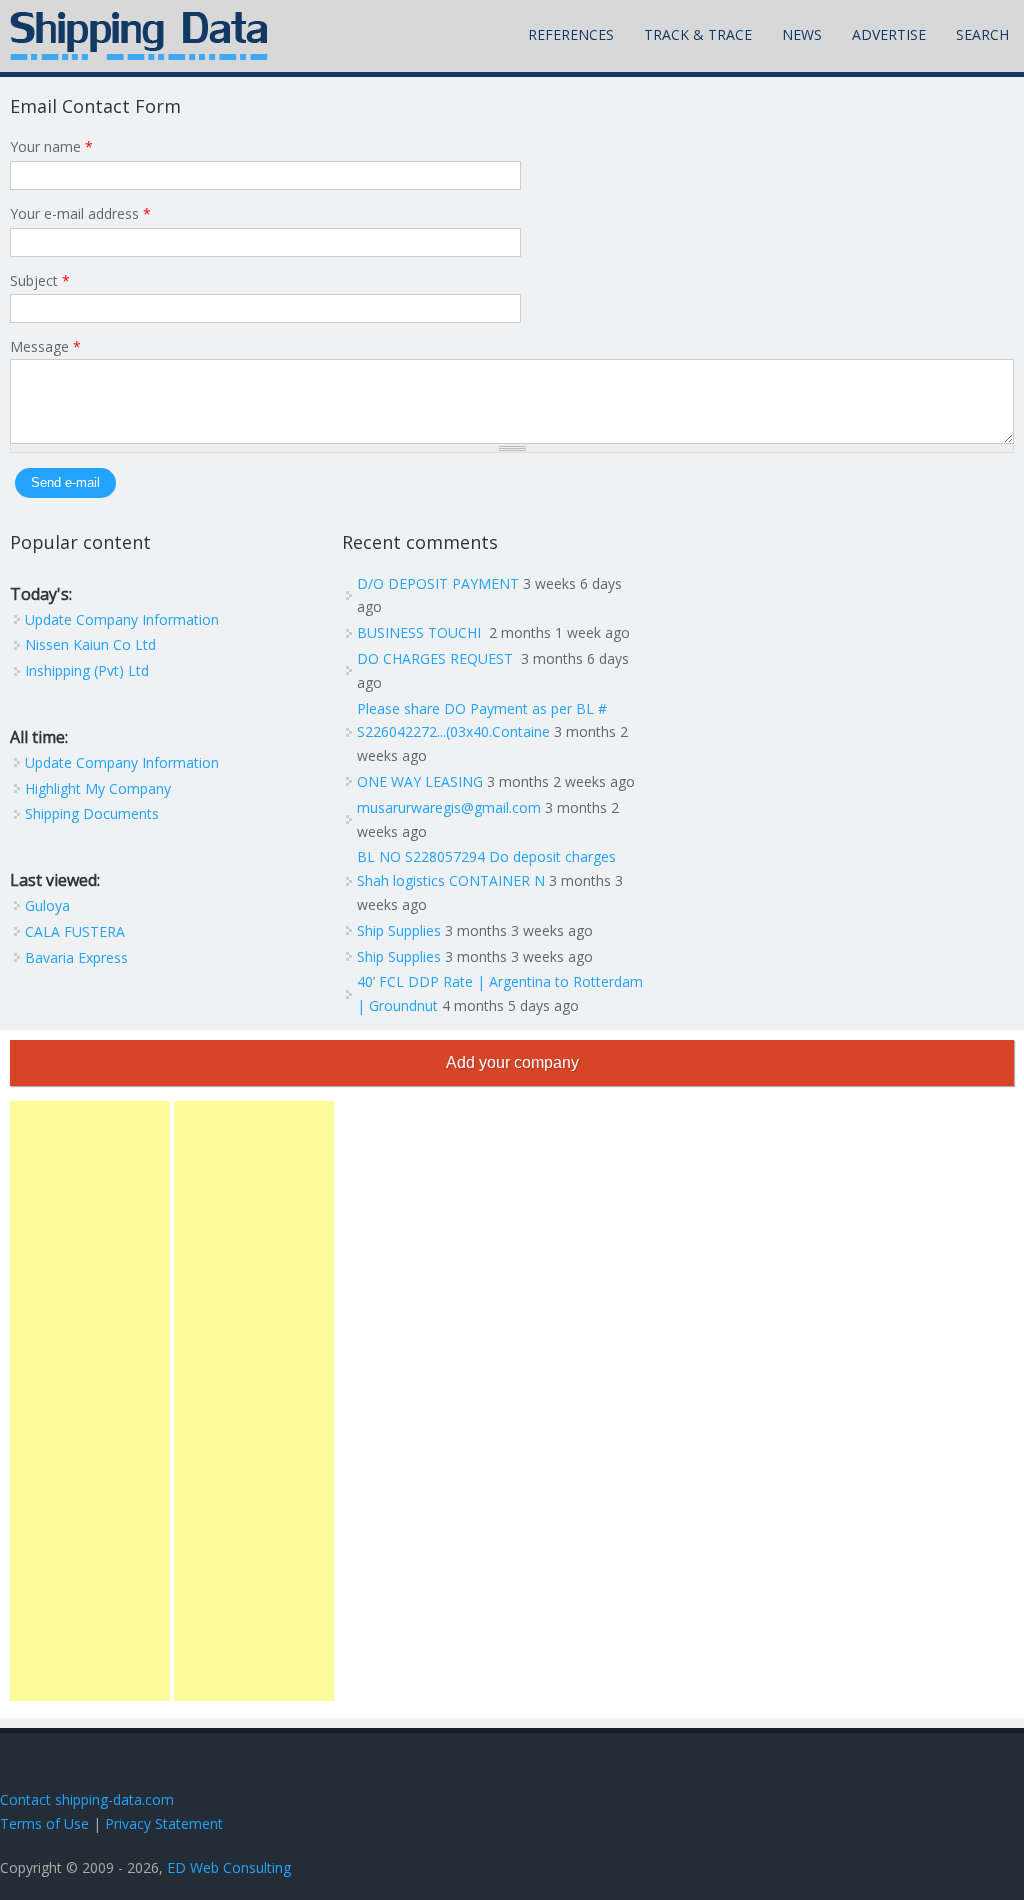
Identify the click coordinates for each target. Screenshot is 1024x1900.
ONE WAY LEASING (420, 781)
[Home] (139, 36)
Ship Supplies (399, 930)
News (802, 34)
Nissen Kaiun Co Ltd (90, 644)
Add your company (512, 1062)
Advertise (889, 34)
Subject (40, 280)
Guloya (47, 905)
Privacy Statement (164, 1823)
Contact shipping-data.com (87, 1799)
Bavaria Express (76, 957)
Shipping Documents (92, 813)
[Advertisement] (90, 1401)
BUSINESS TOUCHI (421, 632)
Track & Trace (698, 34)
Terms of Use (44, 1823)
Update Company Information (122, 619)
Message (45, 346)
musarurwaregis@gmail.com (449, 807)
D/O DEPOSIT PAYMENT (438, 583)
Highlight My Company (98, 788)
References (571, 34)
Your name (51, 146)
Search (982, 34)
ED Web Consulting (229, 1867)
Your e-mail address (80, 213)
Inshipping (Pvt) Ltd (87, 670)
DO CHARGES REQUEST (437, 658)
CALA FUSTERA (75, 931)
